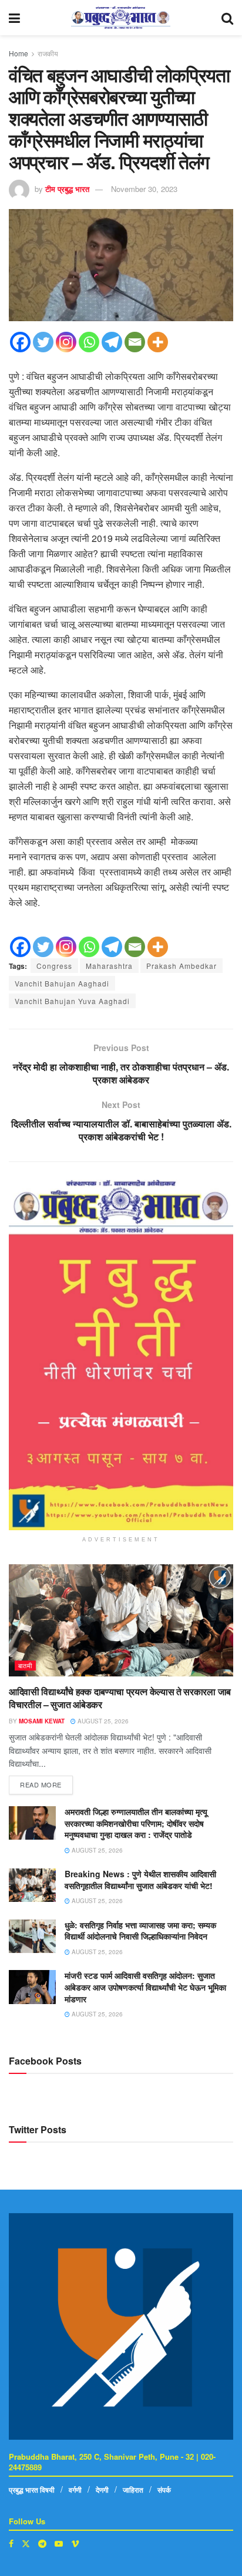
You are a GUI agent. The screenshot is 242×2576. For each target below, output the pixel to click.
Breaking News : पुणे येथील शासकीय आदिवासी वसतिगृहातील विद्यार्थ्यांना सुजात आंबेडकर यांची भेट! (140, 1880)
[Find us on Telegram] (42, 2543)
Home (19, 53)
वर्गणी (75, 2490)
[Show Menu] (14, 18)
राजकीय (48, 53)
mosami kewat (42, 1721)
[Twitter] (43, 342)
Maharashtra (109, 966)
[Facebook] (20, 342)
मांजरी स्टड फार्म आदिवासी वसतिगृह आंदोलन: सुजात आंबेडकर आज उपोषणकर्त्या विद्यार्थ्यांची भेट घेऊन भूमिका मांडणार (145, 1987)
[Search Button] (227, 18)
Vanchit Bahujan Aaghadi (62, 983)
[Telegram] (112, 342)
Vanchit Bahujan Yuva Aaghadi (72, 1001)
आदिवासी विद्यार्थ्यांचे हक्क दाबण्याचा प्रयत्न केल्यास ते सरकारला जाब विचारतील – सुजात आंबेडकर (120, 1698)
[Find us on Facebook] (11, 2543)
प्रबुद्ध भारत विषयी (32, 2490)
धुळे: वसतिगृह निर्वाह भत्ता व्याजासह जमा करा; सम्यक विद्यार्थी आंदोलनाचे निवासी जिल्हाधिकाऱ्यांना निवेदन (140, 1931)
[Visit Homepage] (121, 18)
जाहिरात (133, 2490)
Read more (46, 1782)
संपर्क (164, 2490)
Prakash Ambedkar (181, 966)
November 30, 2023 (144, 189)
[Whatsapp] (89, 342)
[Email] (135, 342)
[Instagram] (66, 342)
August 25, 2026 (102, 1721)
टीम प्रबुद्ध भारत (67, 189)
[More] (158, 342)
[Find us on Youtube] (59, 2543)
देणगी (102, 2490)
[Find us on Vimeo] (75, 2543)
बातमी (25, 1665)
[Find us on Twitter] (26, 2543)
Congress (54, 966)
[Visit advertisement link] (121, 1355)
